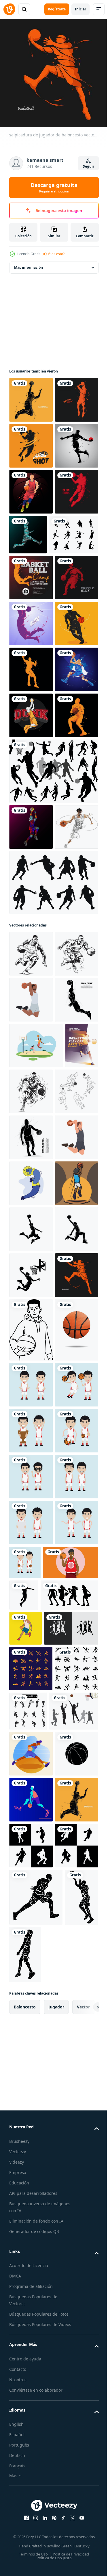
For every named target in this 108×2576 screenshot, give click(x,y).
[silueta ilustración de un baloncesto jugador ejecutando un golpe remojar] (31, 1822)
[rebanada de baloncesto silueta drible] (31, 757)
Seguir (89, 166)
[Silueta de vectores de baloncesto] (34, 668)
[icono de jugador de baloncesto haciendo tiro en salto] (31, 1776)
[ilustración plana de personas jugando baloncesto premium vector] (31, 1730)
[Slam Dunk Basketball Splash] (31, 625)
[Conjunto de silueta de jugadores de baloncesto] (53, 1088)
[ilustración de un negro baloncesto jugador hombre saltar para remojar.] (31, 1409)
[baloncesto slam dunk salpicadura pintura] (31, 941)
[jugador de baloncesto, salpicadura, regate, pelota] (31, 1190)
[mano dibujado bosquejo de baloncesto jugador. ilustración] (31, 1317)
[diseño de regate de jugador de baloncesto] (31, 579)
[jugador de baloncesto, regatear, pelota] (31, 1033)
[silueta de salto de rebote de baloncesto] (31, 895)
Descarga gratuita (54, 188)
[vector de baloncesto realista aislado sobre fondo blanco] (31, 2078)
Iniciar (80, 9)
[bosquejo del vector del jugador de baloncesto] (31, 1592)
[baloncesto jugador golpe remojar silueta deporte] (81, 2493)
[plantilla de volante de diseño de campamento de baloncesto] (31, 711)
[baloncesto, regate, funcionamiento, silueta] (31, 849)
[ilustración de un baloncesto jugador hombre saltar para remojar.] (31, 1684)
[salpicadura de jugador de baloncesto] (31, 1960)
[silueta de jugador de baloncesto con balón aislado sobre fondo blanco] (31, 1638)
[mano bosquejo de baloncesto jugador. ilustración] (31, 1363)
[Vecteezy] (9, 9)
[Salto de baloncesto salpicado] (31, 441)
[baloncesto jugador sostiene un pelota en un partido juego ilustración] (37, 2495)
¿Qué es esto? (54, 254)
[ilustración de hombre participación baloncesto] (31, 2015)
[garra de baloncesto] (31, 487)
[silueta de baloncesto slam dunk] (31, 987)
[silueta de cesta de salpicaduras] (31, 533)
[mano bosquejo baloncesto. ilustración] (66, 1546)
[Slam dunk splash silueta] (31, 803)
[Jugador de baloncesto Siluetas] (53, 1246)
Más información (29, 263)
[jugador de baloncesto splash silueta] (31, 395)
